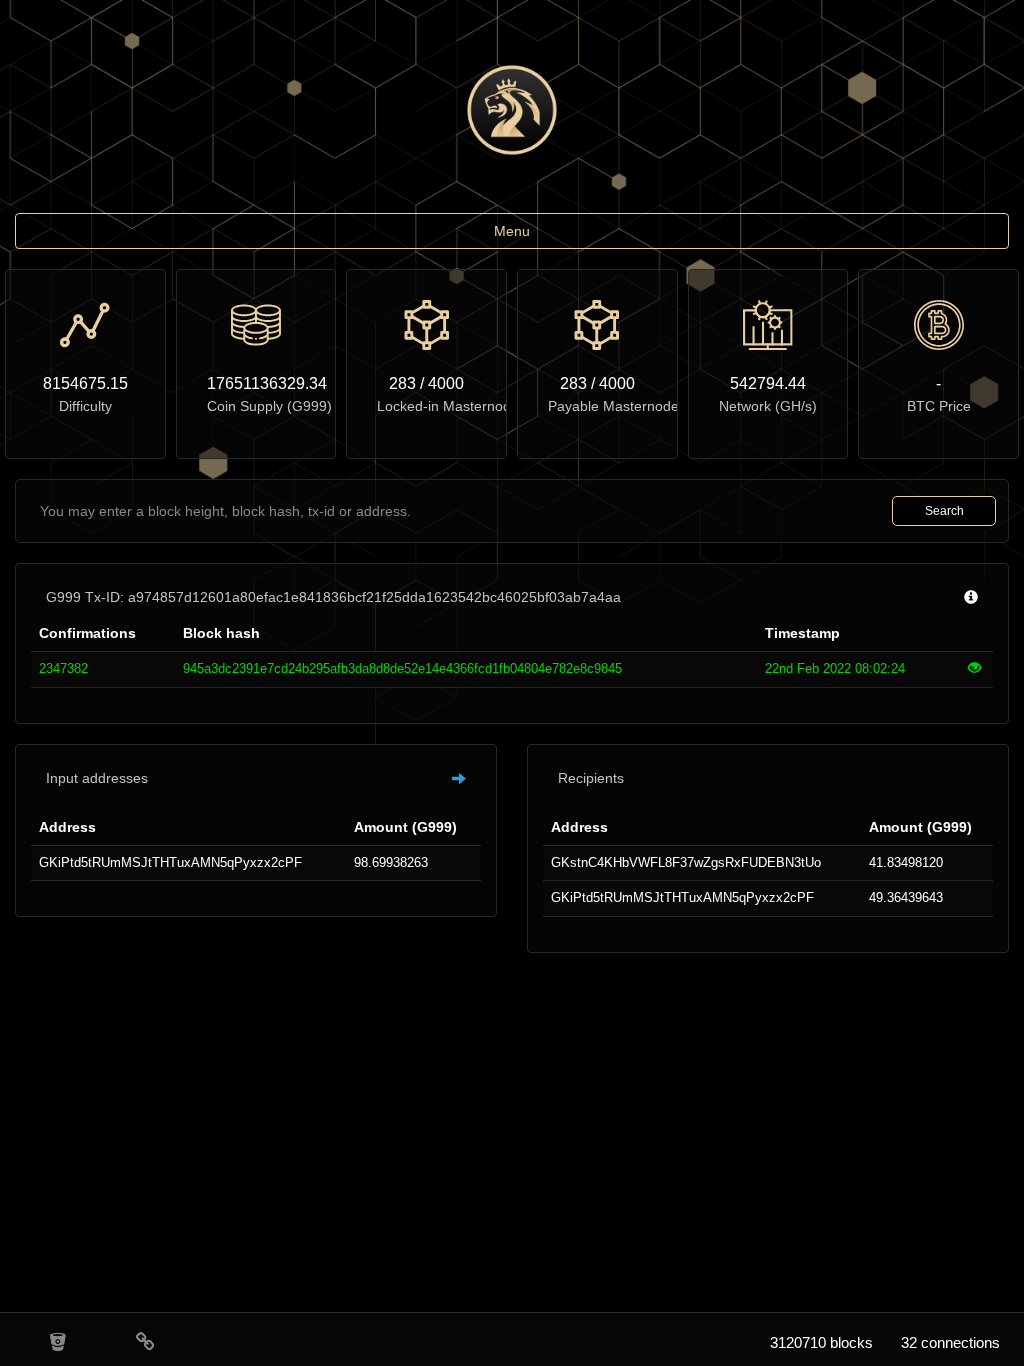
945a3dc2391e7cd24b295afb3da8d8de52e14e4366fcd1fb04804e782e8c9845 (402, 668)
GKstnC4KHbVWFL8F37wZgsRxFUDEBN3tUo (686, 862)
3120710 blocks (821, 1342)
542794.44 (768, 383)
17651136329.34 (256, 383)
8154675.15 (85, 383)
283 (402, 383)
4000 (446, 383)
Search (944, 511)
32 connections (950, 1342)
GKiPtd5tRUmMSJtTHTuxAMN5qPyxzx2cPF (170, 862)
